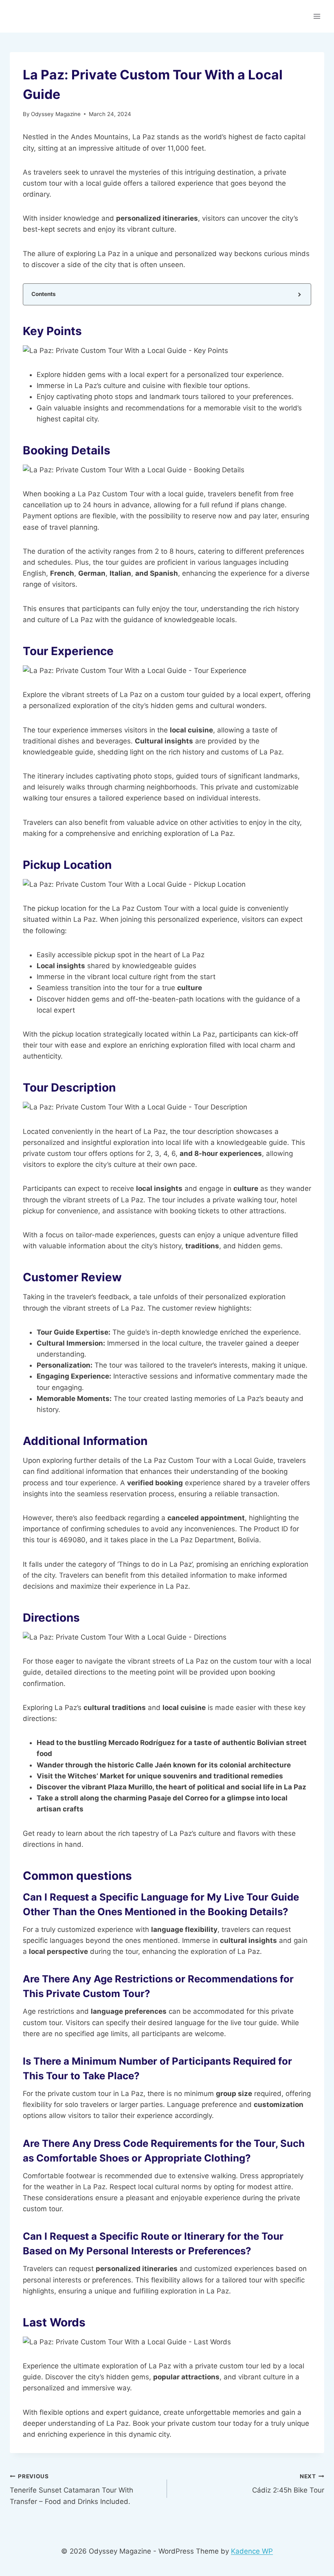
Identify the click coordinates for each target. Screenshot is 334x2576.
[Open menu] (317, 16)
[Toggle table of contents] (299, 294)
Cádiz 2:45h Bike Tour (288, 2484)
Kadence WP (252, 2551)
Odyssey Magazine (56, 114)
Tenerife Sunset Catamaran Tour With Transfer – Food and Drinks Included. (71, 2489)
